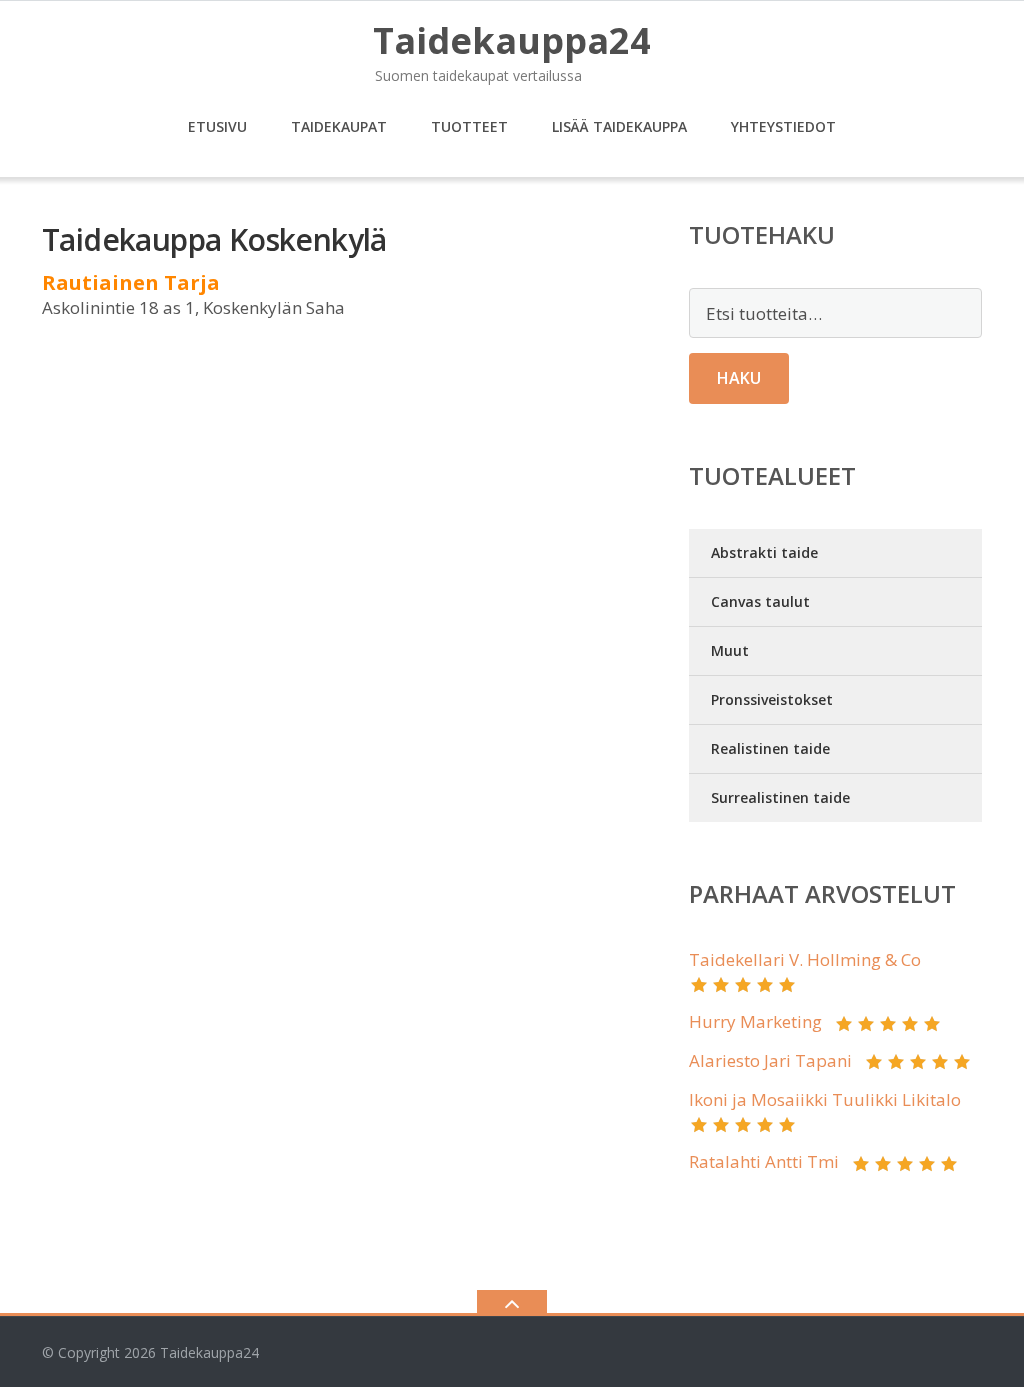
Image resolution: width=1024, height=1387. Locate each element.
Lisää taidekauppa (619, 126)
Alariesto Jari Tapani (770, 1060)
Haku (739, 378)
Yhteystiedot (783, 126)
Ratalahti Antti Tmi (764, 1161)
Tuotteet (469, 126)
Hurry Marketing (755, 1021)
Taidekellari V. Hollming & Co (805, 959)
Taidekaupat (339, 126)
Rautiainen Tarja (131, 282)
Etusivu (217, 126)
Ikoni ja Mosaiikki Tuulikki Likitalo (825, 1099)
